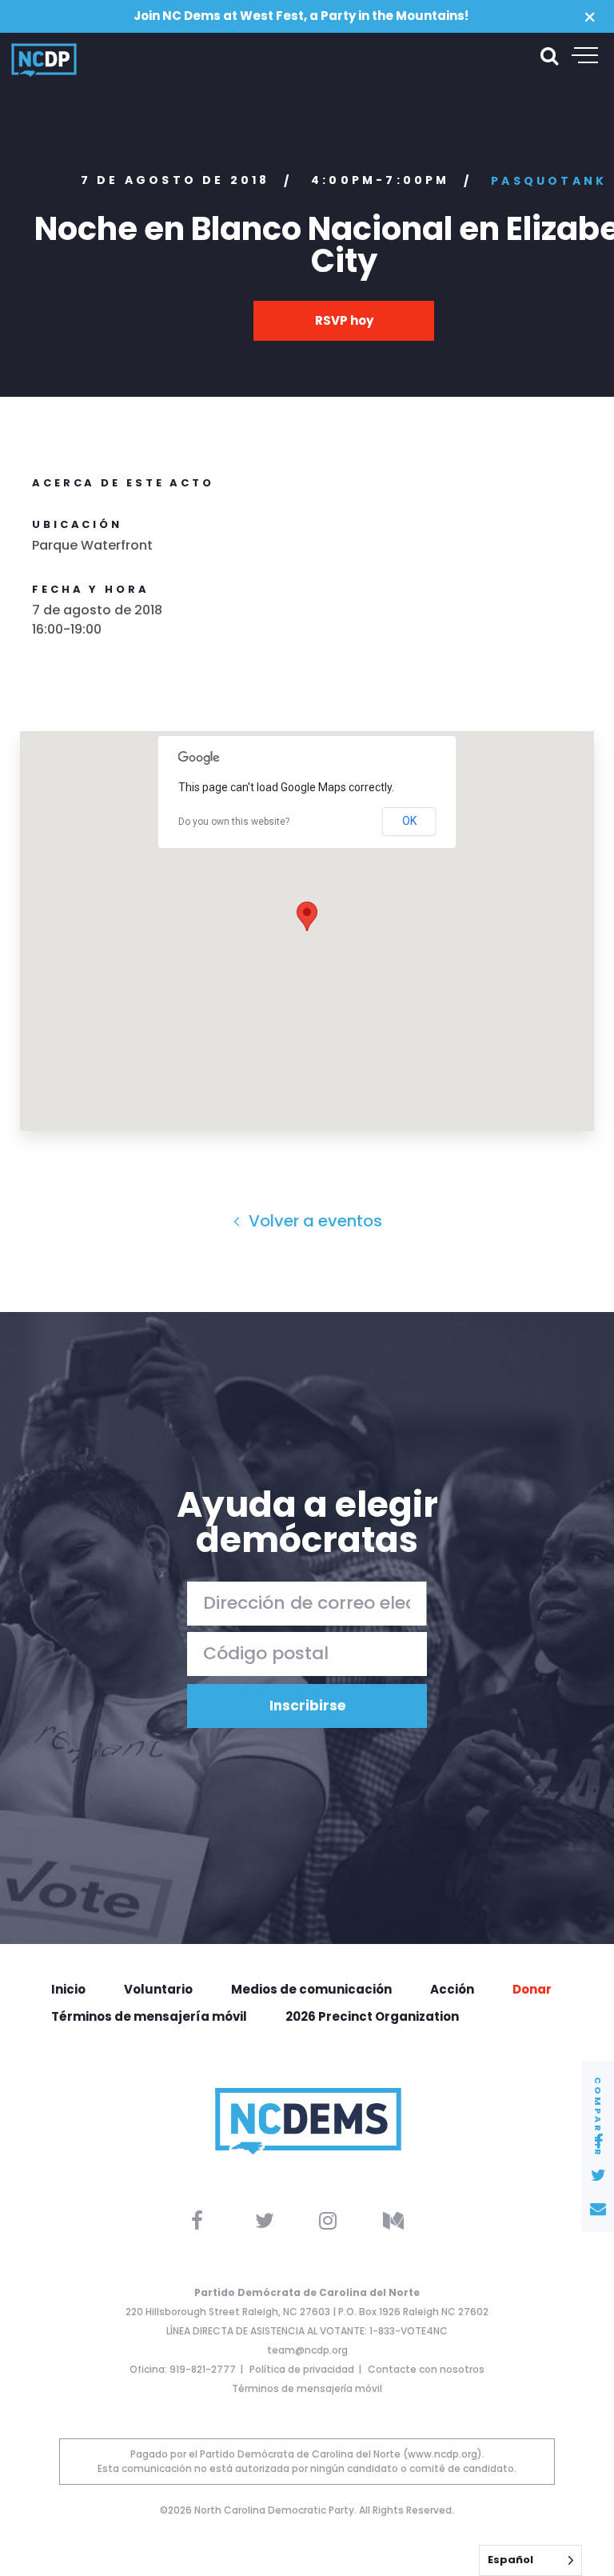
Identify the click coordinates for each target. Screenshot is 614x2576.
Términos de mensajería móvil (149, 2016)
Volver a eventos (313, 1221)
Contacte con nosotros (426, 2369)
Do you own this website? (234, 822)
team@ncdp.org (307, 2350)
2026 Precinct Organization (372, 2016)
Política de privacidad (302, 2369)
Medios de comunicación (311, 1989)
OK (409, 821)
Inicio (68, 1989)
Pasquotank (549, 181)
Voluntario (158, 1989)
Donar (532, 1989)
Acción (452, 1989)
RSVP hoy (344, 320)
